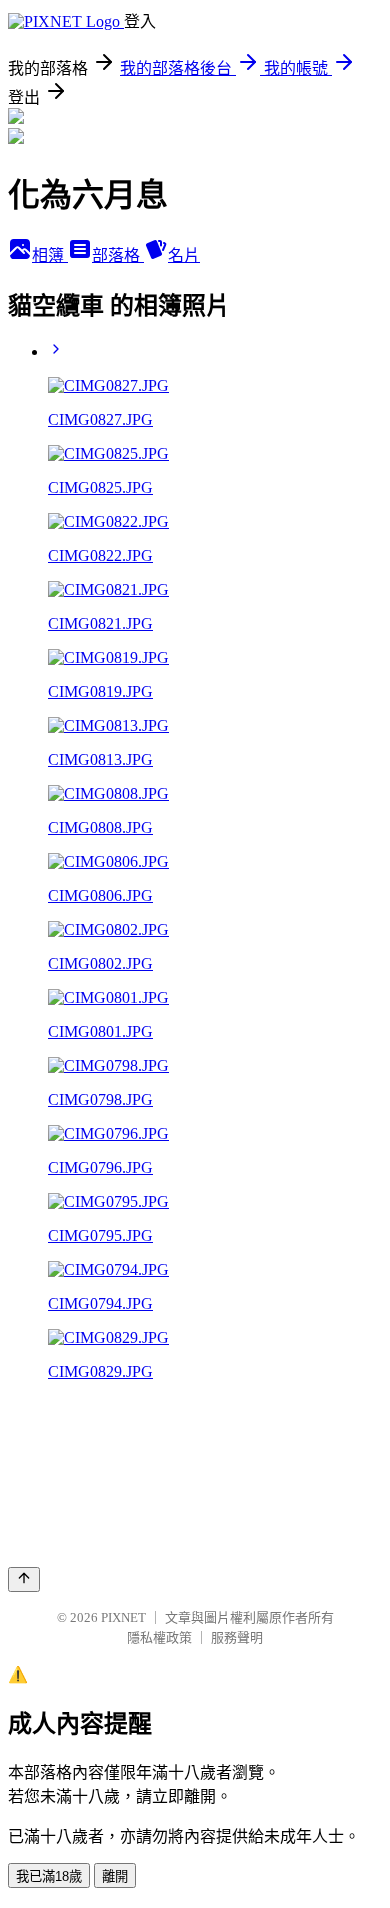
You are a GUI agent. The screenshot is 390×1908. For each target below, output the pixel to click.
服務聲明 (237, 1637)
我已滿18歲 (49, 1876)
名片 (184, 255)
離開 (115, 1876)
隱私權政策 (159, 1637)
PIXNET (123, 1617)
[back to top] (24, 1579)
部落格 (118, 255)
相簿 (50, 255)
